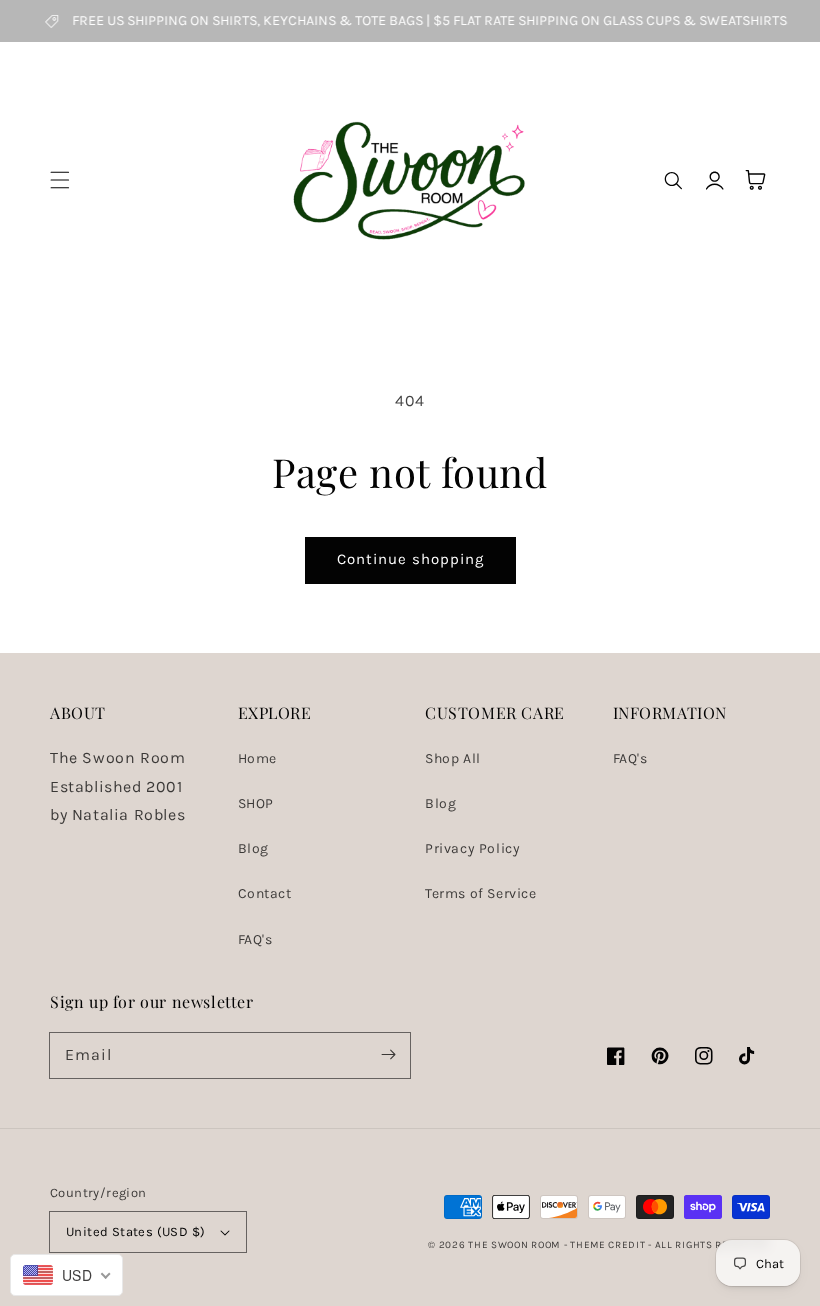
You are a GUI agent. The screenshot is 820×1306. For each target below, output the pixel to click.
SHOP (256, 803)
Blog (253, 848)
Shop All (453, 758)
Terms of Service (481, 893)
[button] (60, 180)
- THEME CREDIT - (609, 1245)
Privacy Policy (472, 848)
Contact (265, 893)
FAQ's (255, 939)
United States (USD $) (135, 1231)
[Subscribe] (388, 1055)
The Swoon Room (514, 1245)
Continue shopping (410, 559)
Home (257, 758)
